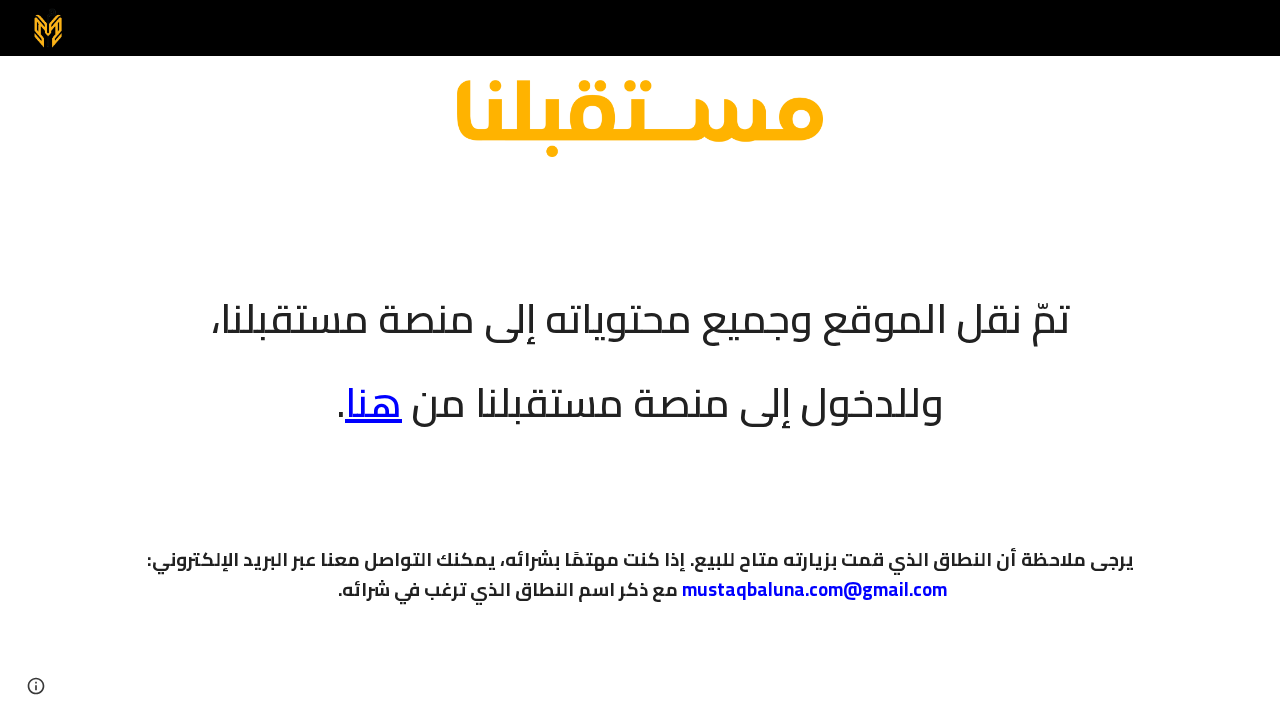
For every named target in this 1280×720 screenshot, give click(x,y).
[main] (640, 347)
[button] (36, 686)
